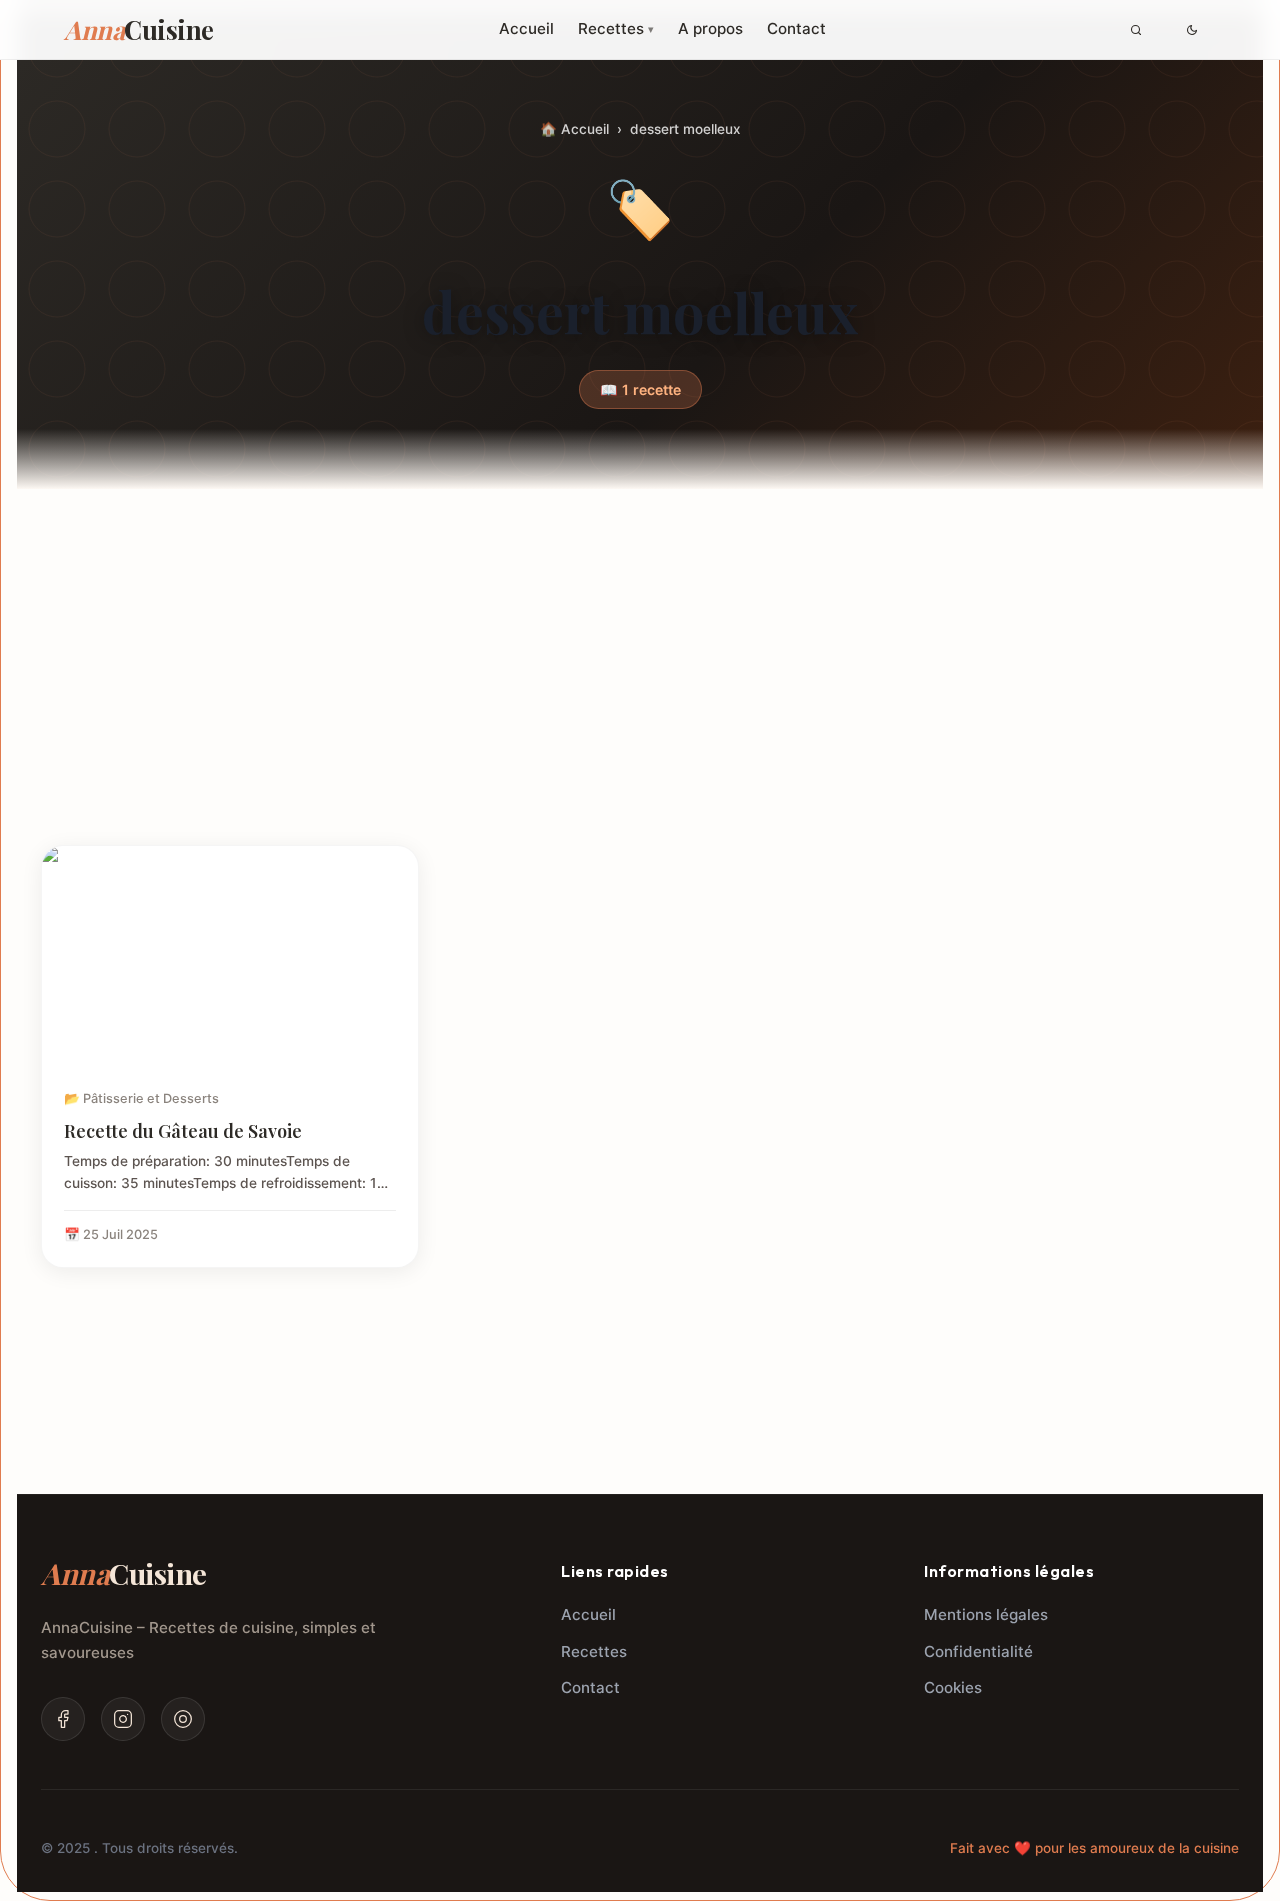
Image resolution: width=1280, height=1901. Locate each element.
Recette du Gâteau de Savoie (183, 1130)
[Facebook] (63, 1719)
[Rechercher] (1136, 30)
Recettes (616, 28)
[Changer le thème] (1192, 30)
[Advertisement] (640, 695)
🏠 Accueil (574, 129)
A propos (710, 28)
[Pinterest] (183, 1719)
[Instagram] (123, 1719)
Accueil (526, 28)
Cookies (953, 1687)
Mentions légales (986, 1614)
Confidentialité (978, 1651)
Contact (796, 28)
